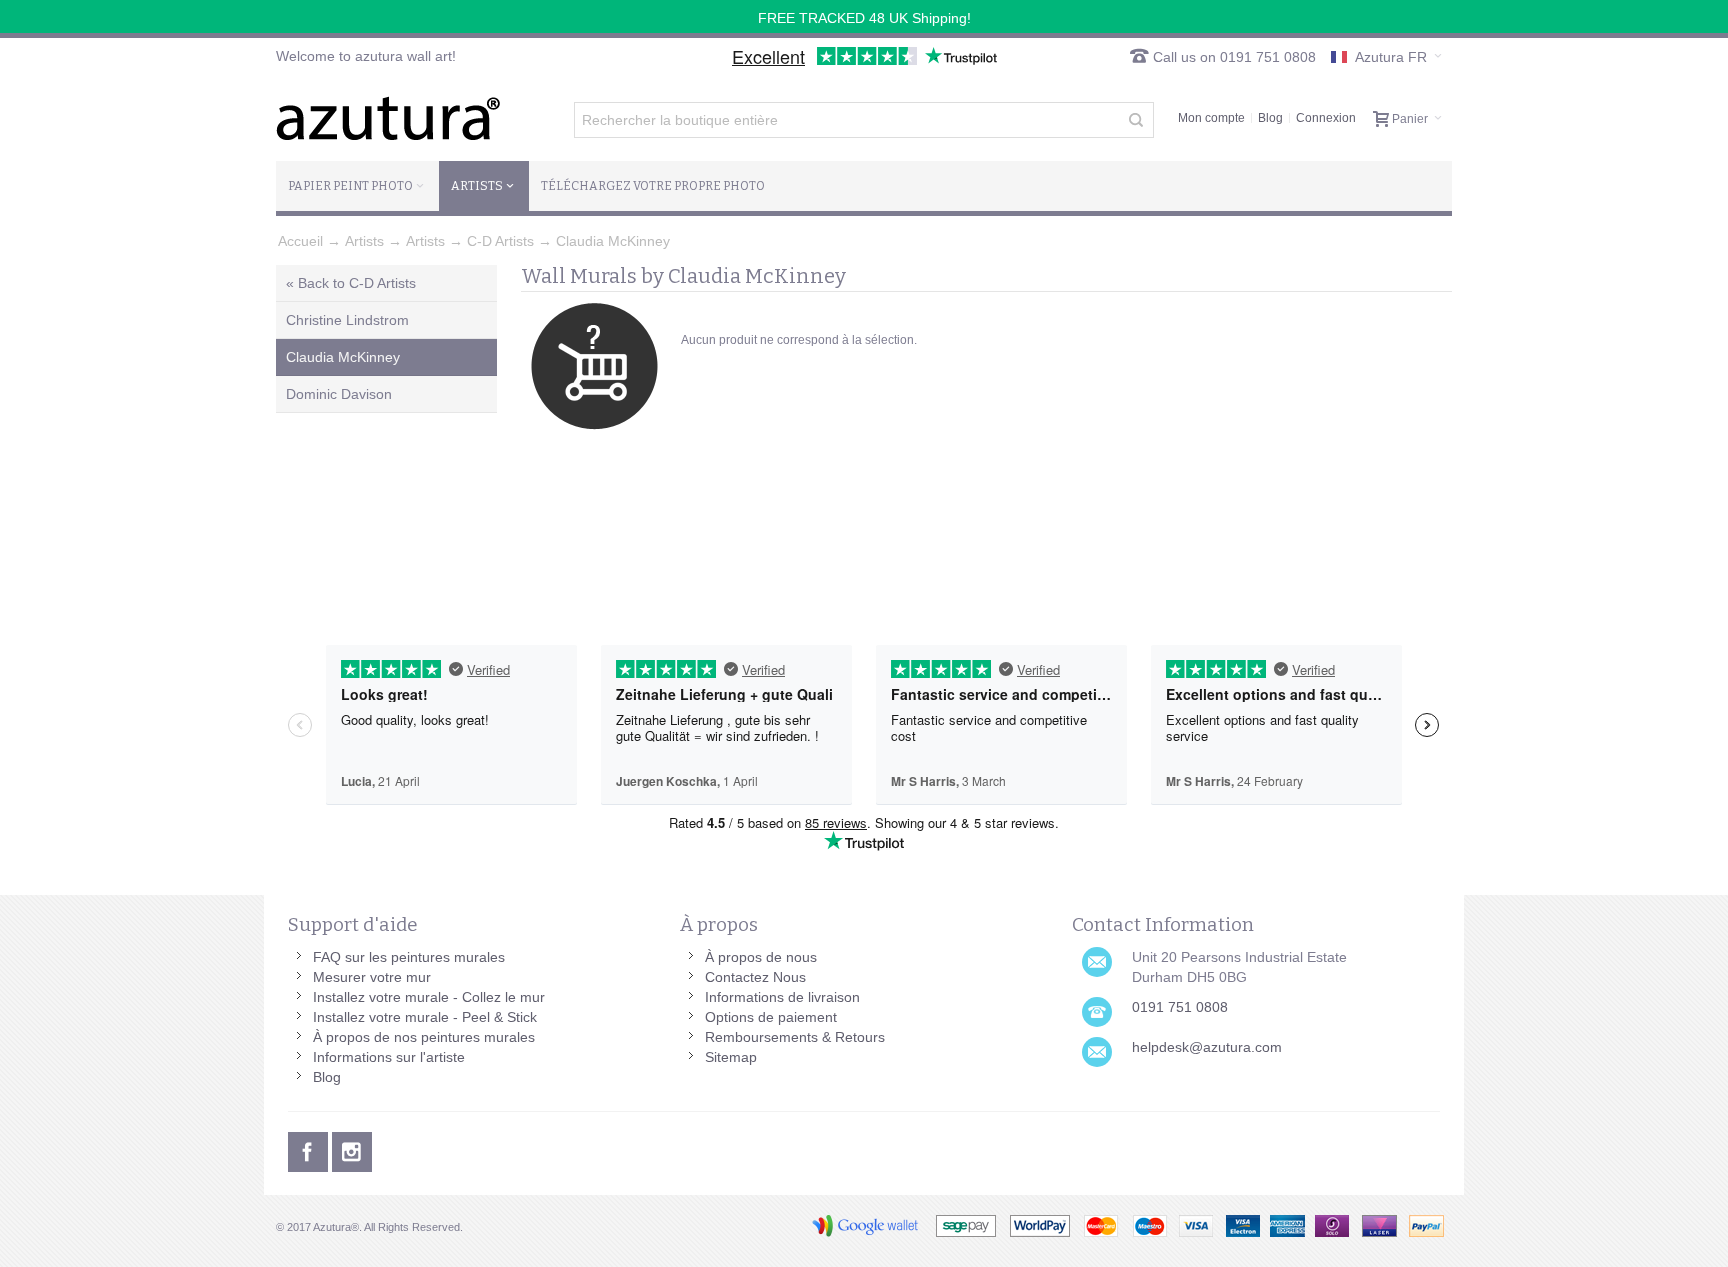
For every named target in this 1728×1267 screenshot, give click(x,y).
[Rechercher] (1136, 120)
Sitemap (731, 1057)
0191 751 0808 (1180, 1007)
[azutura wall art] (388, 118)
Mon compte (1211, 118)
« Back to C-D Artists (351, 283)
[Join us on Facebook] (310, 1149)
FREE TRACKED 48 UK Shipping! (864, 18)
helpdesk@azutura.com (1207, 1047)
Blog (1270, 118)
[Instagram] (352, 1149)
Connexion (1326, 118)
